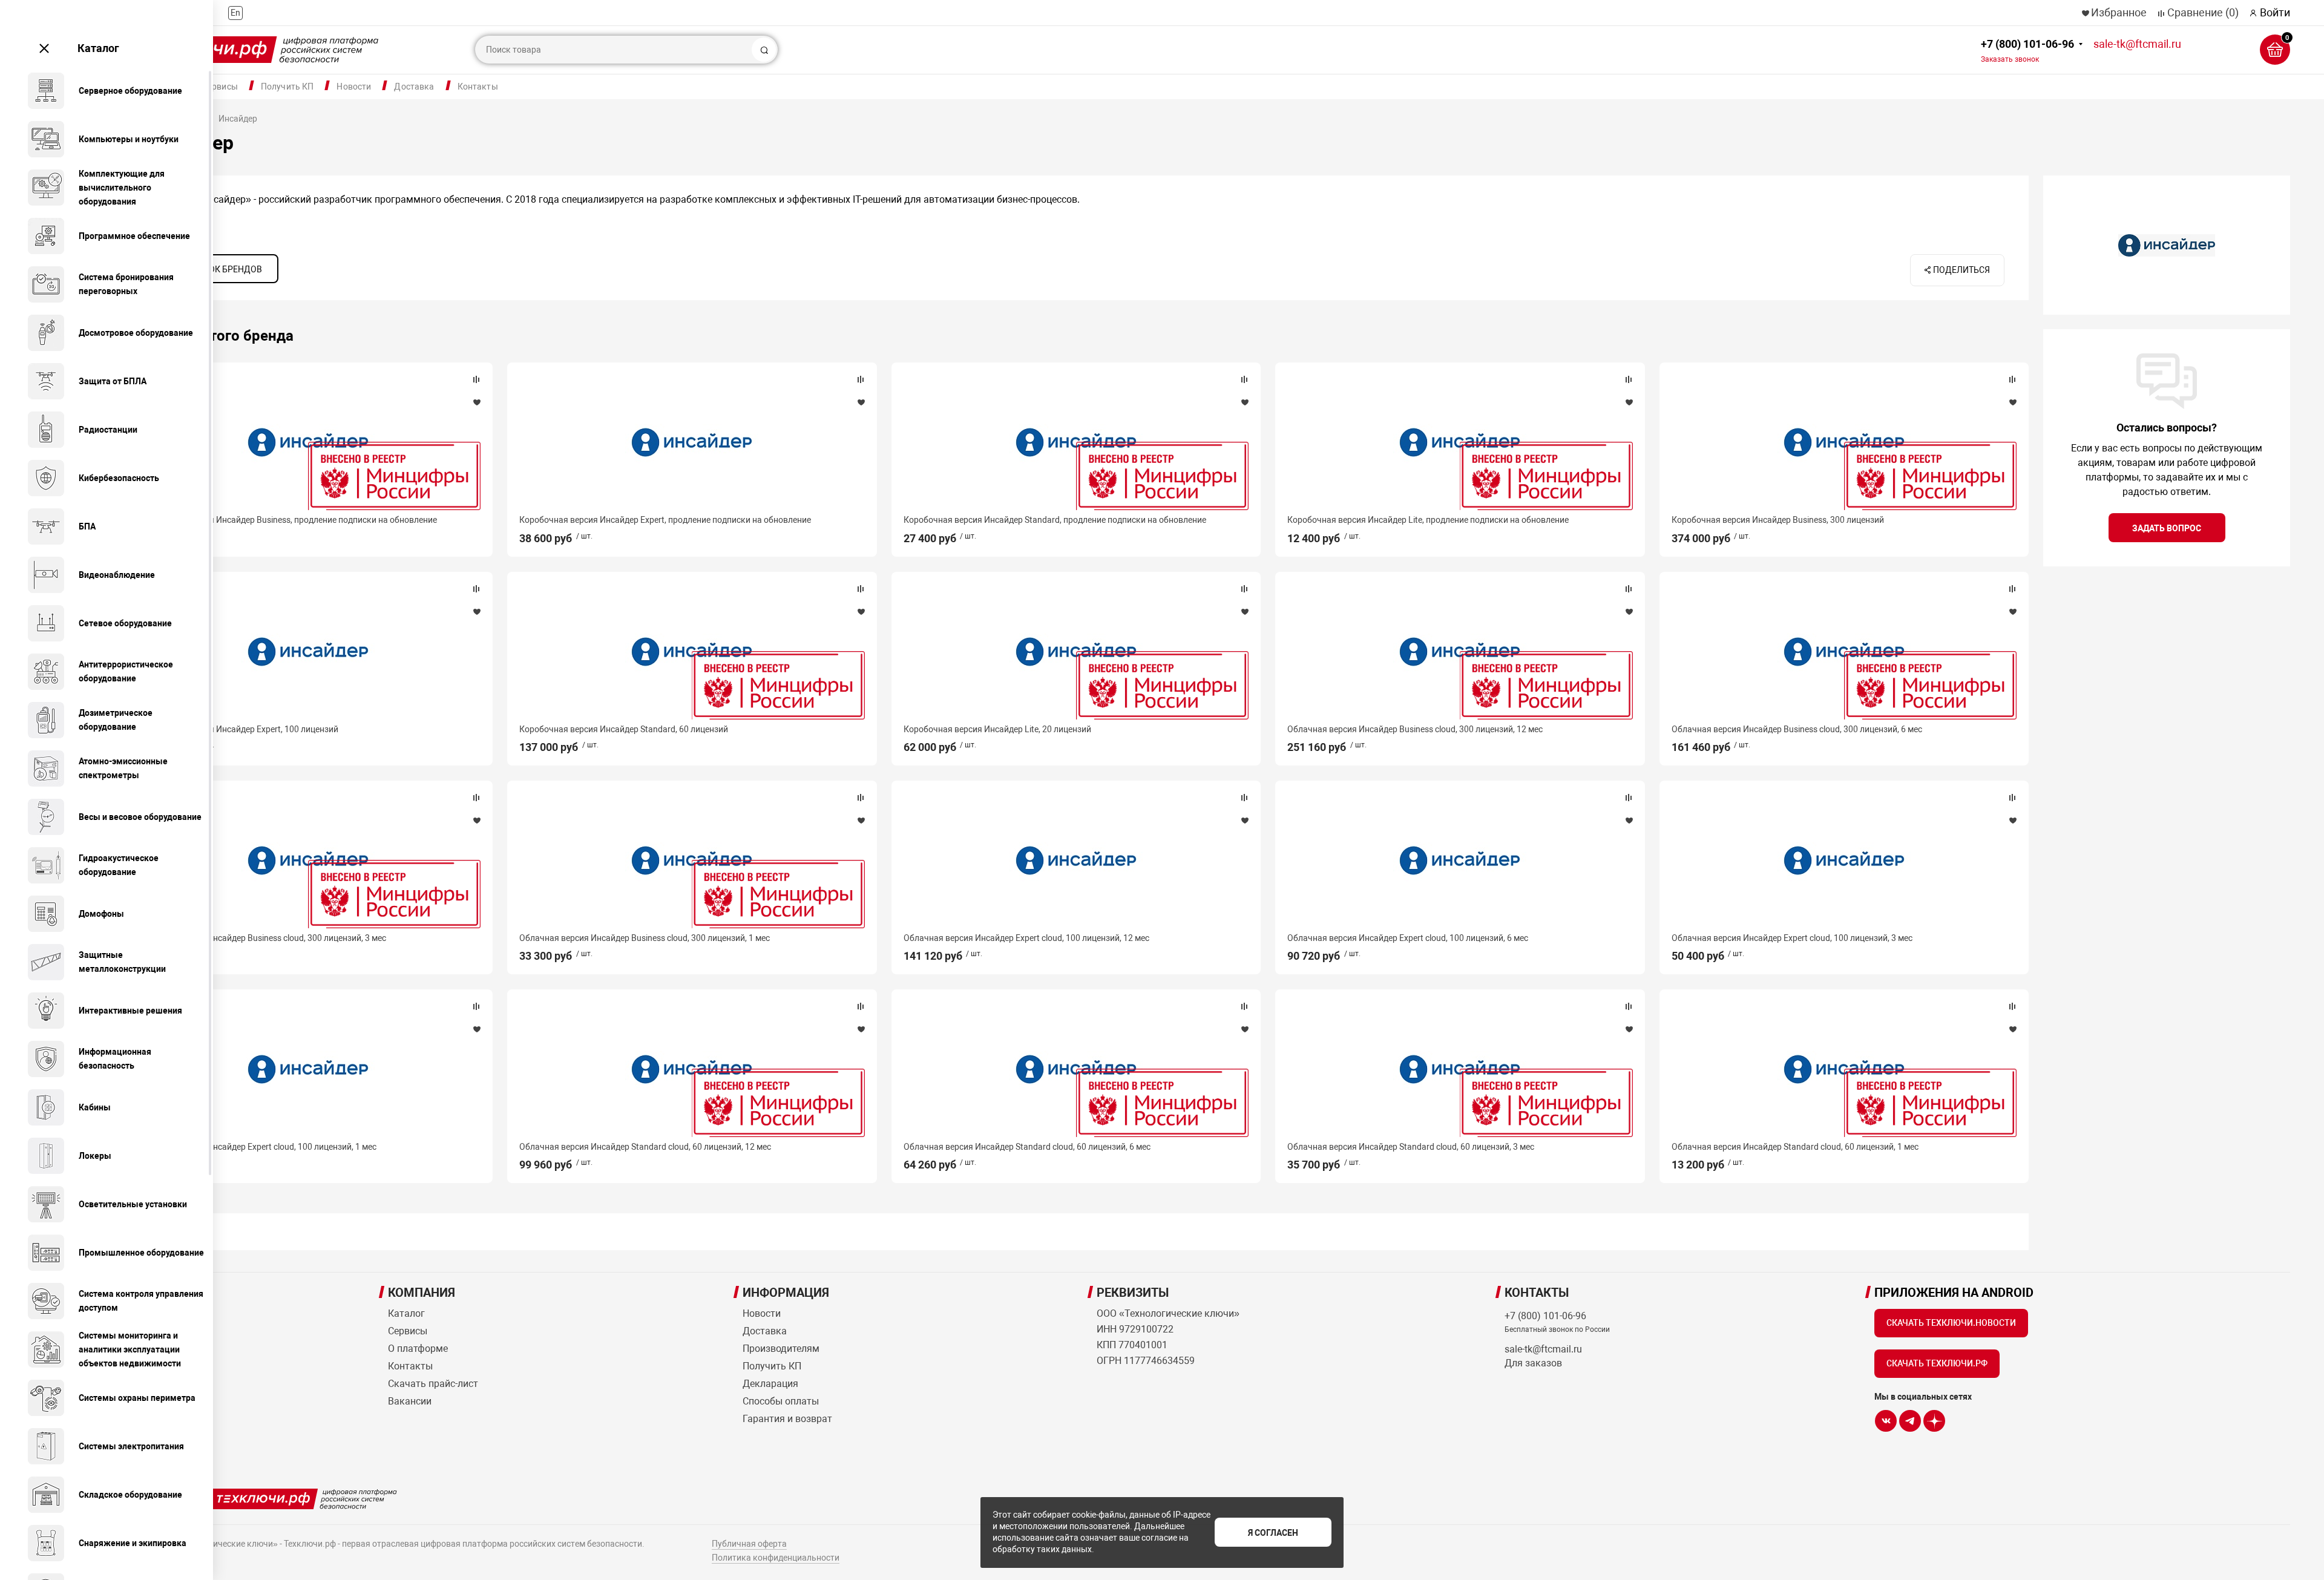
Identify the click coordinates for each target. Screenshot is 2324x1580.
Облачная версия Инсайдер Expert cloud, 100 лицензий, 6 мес (1408, 938)
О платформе (418, 1349)
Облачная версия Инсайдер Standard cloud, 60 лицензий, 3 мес (1411, 1147)
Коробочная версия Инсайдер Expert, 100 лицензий (237, 729)
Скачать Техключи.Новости (1951, 1323)
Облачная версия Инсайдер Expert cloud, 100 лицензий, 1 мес (256, 1147)
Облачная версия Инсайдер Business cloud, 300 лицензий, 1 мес (645, 938)
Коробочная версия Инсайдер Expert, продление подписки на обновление (665, 520)
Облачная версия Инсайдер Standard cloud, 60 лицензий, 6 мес (1027, 1147)
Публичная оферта (749, 1544)
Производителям (781, 1349)
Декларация (770, 1384)
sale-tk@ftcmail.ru (2137, 44)
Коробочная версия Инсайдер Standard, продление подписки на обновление (1055, 520)
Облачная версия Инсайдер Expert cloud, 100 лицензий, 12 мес (1026, 938)
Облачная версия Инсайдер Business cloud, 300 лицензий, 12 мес (1415, 729)
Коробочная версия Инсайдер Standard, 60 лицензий (624, 729)
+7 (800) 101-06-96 (2027, 51)
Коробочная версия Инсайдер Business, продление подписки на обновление (286, 520)
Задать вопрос (2167, 528)
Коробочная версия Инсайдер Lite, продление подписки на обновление (1428, 520)
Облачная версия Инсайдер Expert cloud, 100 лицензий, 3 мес (1792, 938)
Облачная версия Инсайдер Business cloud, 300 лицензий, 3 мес (261, 938)
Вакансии (410, 1401)
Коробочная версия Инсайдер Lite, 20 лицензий (997, 729)
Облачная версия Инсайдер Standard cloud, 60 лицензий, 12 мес (645, 1147)
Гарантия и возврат (787, 1419)
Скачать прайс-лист (433, 1384)
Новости (354, 87)
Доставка (414, 87)
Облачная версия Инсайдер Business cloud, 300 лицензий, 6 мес (1797, 729)
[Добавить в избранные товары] (476, 402)
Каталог (98, 48)
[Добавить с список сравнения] (476, 379)
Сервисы (220, 87)
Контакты (478, 87)
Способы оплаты (781, 1401)
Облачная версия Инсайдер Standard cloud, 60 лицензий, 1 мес (1795, 1147)
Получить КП (287, 87)
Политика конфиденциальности (776, 1558)
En (235, 13)
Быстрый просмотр (308, 442)
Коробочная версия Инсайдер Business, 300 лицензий (1778, 520)
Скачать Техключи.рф (1937, 1363)
